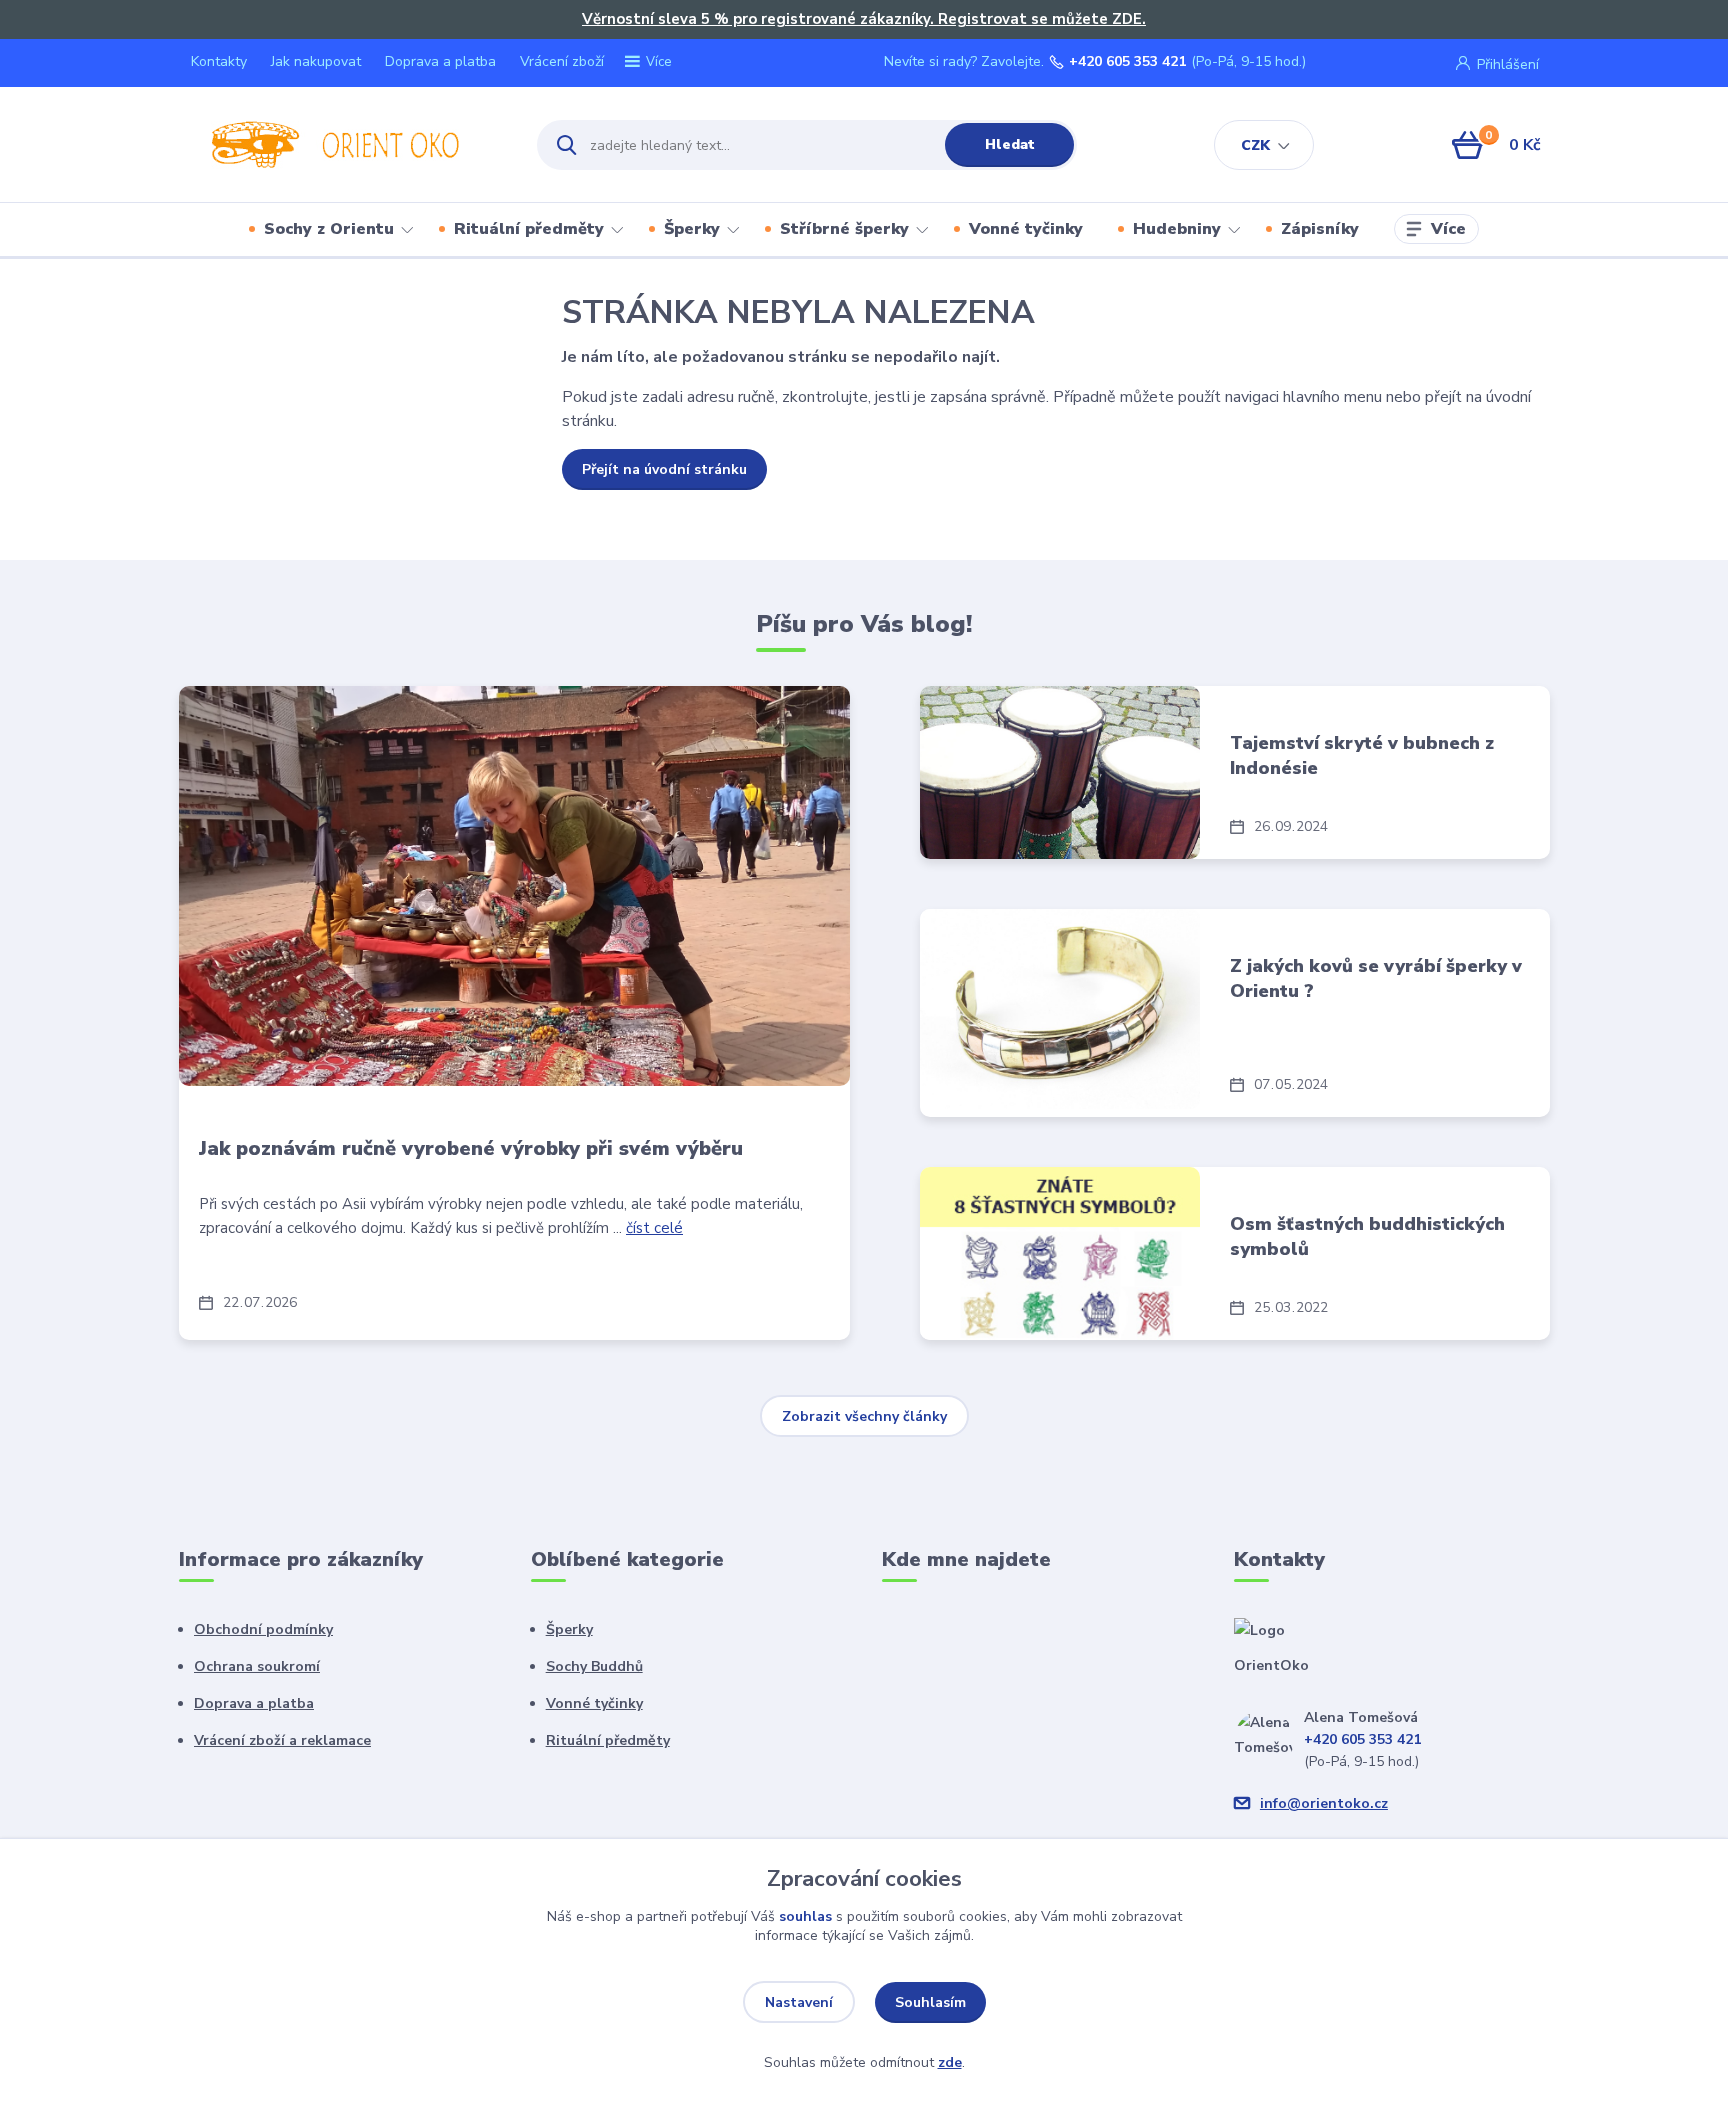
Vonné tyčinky (1026, 229)
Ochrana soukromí (257, 1666)
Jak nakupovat (316, 61)
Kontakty (219, 61)
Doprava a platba (440, 61)
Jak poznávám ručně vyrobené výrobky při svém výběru (471, 1149)
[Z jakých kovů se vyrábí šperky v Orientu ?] (1060, 1009)
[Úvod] (340, 145)
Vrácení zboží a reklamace (282, 1740)
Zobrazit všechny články (864, 1416)
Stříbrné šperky (844, 229)
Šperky (692, 229)
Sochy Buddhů (594, 1666)
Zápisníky (1320, 229)
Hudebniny (1177, 229)
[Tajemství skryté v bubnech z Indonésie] (1060, 772)
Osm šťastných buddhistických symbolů (1367, 1236)
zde (950, 2062)
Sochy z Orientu (329, 229)
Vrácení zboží (562, 61)
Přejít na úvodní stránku (664, 469)
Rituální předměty (529, 229)
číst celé (654, 1228)
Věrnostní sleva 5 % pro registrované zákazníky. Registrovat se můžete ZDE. (864, 19)
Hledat (1010, 144)
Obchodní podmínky (263, 1629)
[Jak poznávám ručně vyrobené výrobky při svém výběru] (514, 886)
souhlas (805, 1916)
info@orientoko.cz (1324, 1803)
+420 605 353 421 (1127, 62)
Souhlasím (930, 2002)
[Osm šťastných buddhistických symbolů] (1060, 1253)
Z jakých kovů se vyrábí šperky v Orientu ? (1376, 978)
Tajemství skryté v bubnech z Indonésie (1362, 755)
